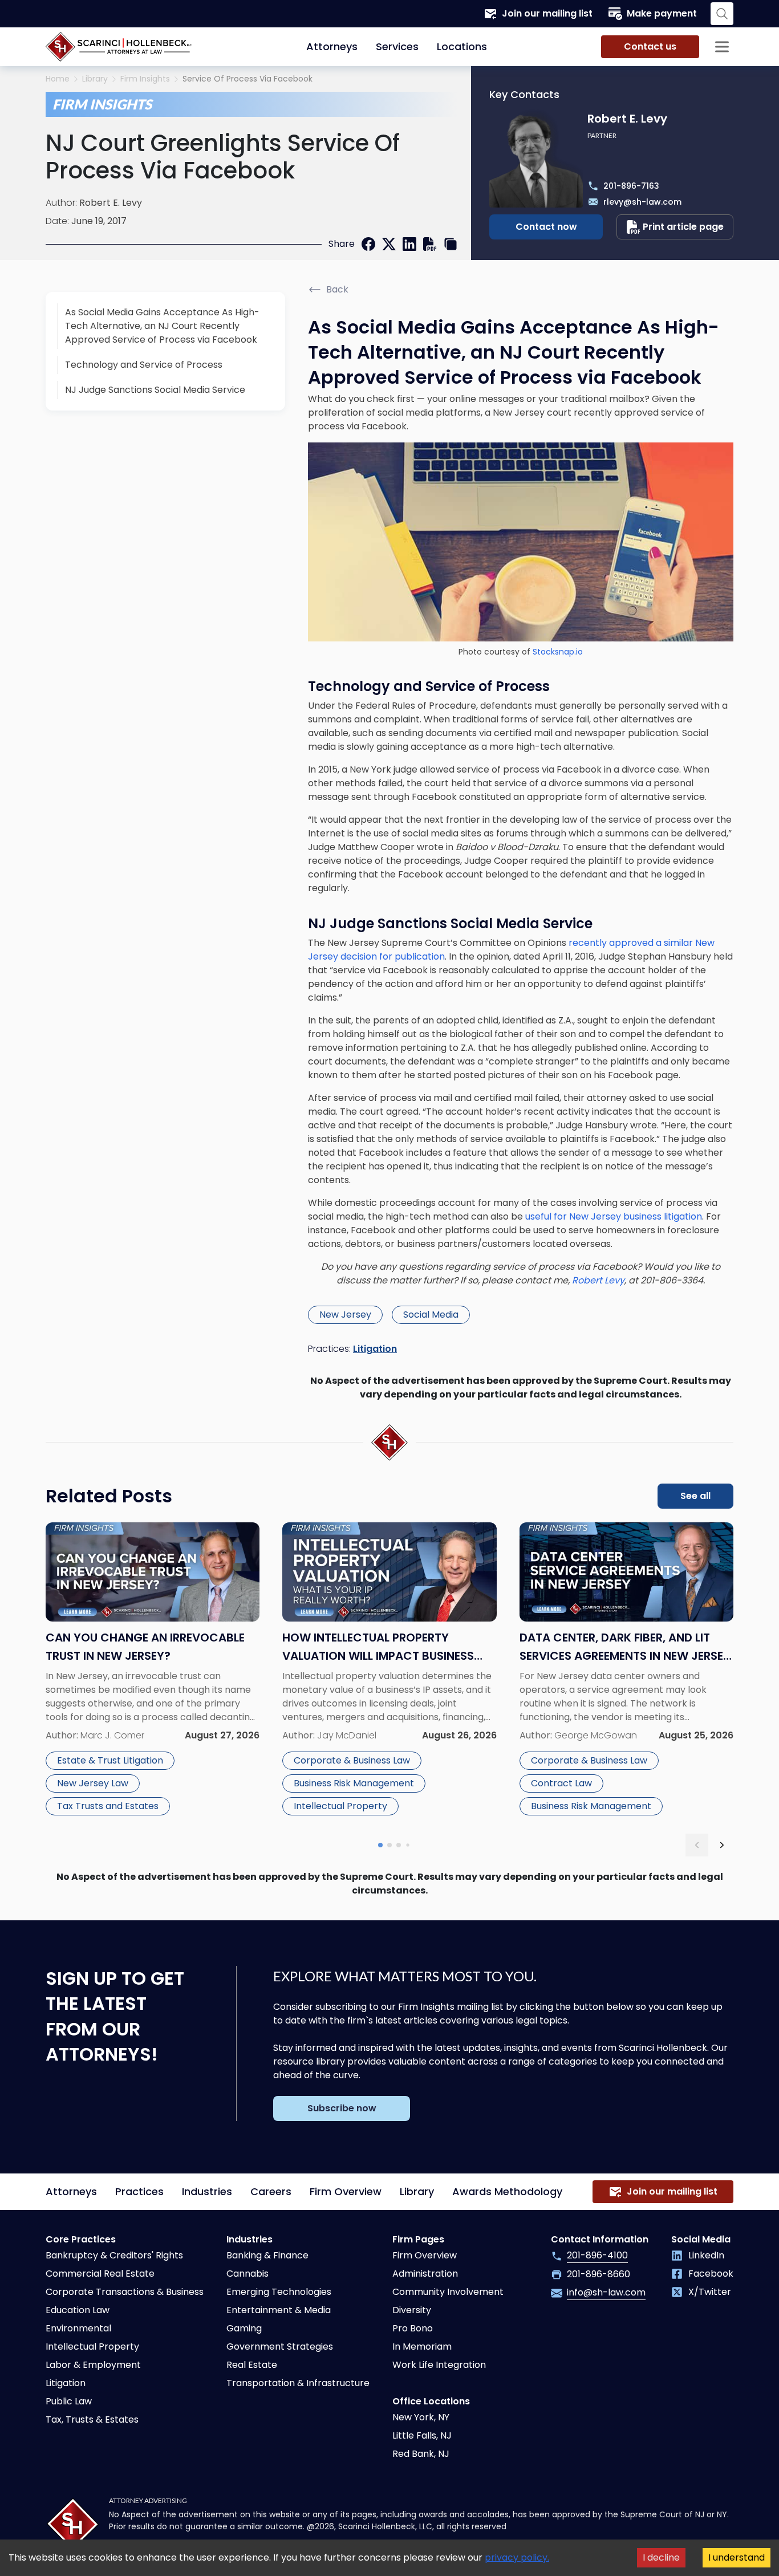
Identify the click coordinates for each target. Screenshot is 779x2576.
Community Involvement (448, 2292)
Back (337, 289)
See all (695, 1496)
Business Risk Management (354, 1783)
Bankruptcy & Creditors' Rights (114, 2255)
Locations (462, 46)
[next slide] (722, 1845)
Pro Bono (413, 2328)
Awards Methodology (507, 2191)
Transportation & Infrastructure (298, 2383)
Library (95, 79)
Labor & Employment (93, 2365)
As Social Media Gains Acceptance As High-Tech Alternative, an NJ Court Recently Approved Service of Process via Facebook (162, 326)
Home (58, 79)
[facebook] (368, 244)
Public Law (69, 2401)
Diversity (412, 2310)
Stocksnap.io (558, 652)
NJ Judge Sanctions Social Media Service (155, 390)
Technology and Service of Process (144, 365)
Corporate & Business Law (352, 1760)
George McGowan (596, 1735)
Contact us (650, 46)
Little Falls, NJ (422, 2435)
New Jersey (345, 1315)
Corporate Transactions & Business (125, 2292)
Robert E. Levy (111, 203)
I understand (737, 2557)
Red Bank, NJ (421, 2454)
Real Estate (252, 2365)
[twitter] (389, 244)
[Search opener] (722, 14)
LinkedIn (706, 2255)
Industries (207, 2191)
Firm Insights (145, 79)
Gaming (244, 2328)
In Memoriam (422, 2347)
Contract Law (561, 1783)
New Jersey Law (93, 1783)
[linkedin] (409, 244)
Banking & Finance (267, 2255)
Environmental (78, 2328)
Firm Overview (346, 2191)
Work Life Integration (439, 2365)
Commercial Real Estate (100, 2274)
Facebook (711, 2274)
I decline (661, 2557)
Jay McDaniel (347, 1735)
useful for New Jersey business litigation (614, 1216)
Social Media (431, 1315)
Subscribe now (342, 2108)
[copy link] (451, 244)
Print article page (683, 227)
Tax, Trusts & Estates (92, 2419)
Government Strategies (280, 2347)
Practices (139, 2191)
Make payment (662, 13)
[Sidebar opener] (722, 47)
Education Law (78, 2310)
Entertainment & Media (279, 2310)
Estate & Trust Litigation (110, 1760)
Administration (425, 2274)
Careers (271, 2191)
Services (397, 46)
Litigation (375, 1349)
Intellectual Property (340, 1806)
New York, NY (421, 2417)
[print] (430, 244)
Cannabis (248, 2274)
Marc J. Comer (112, 1735)
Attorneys (332, 46)
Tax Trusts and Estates (108, 1806)
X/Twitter (710, 2292)
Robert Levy (598, 1280)
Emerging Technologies (279, 2292)
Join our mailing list (547, 13)
